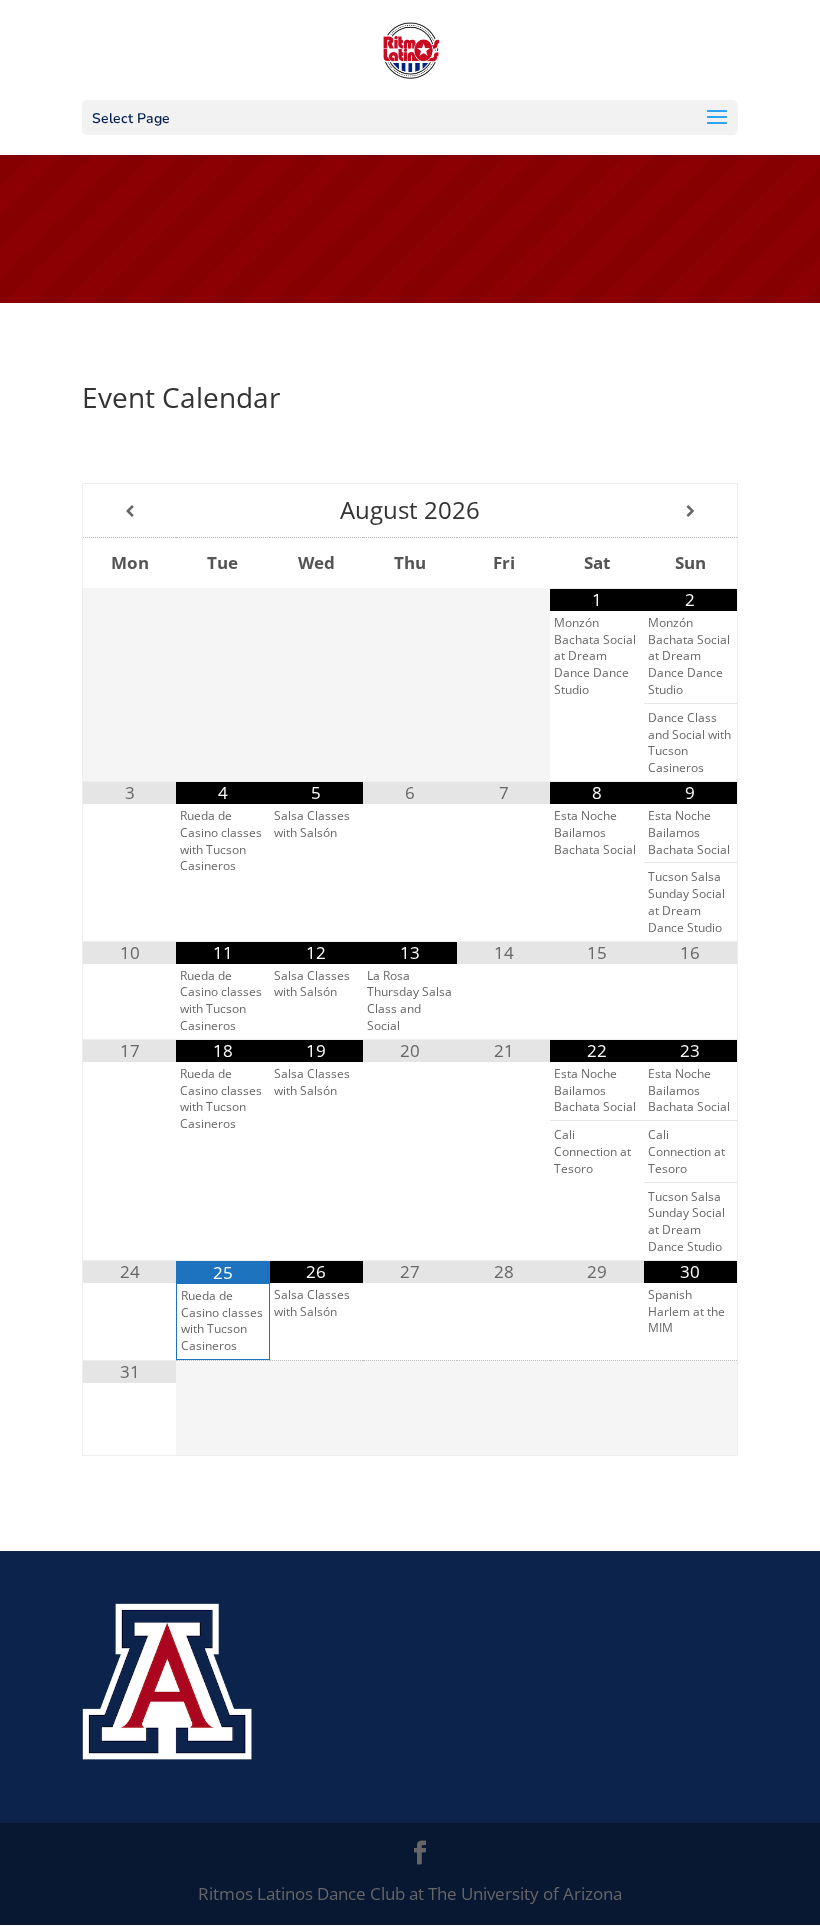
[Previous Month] (129, 511)
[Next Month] (690, 511)
